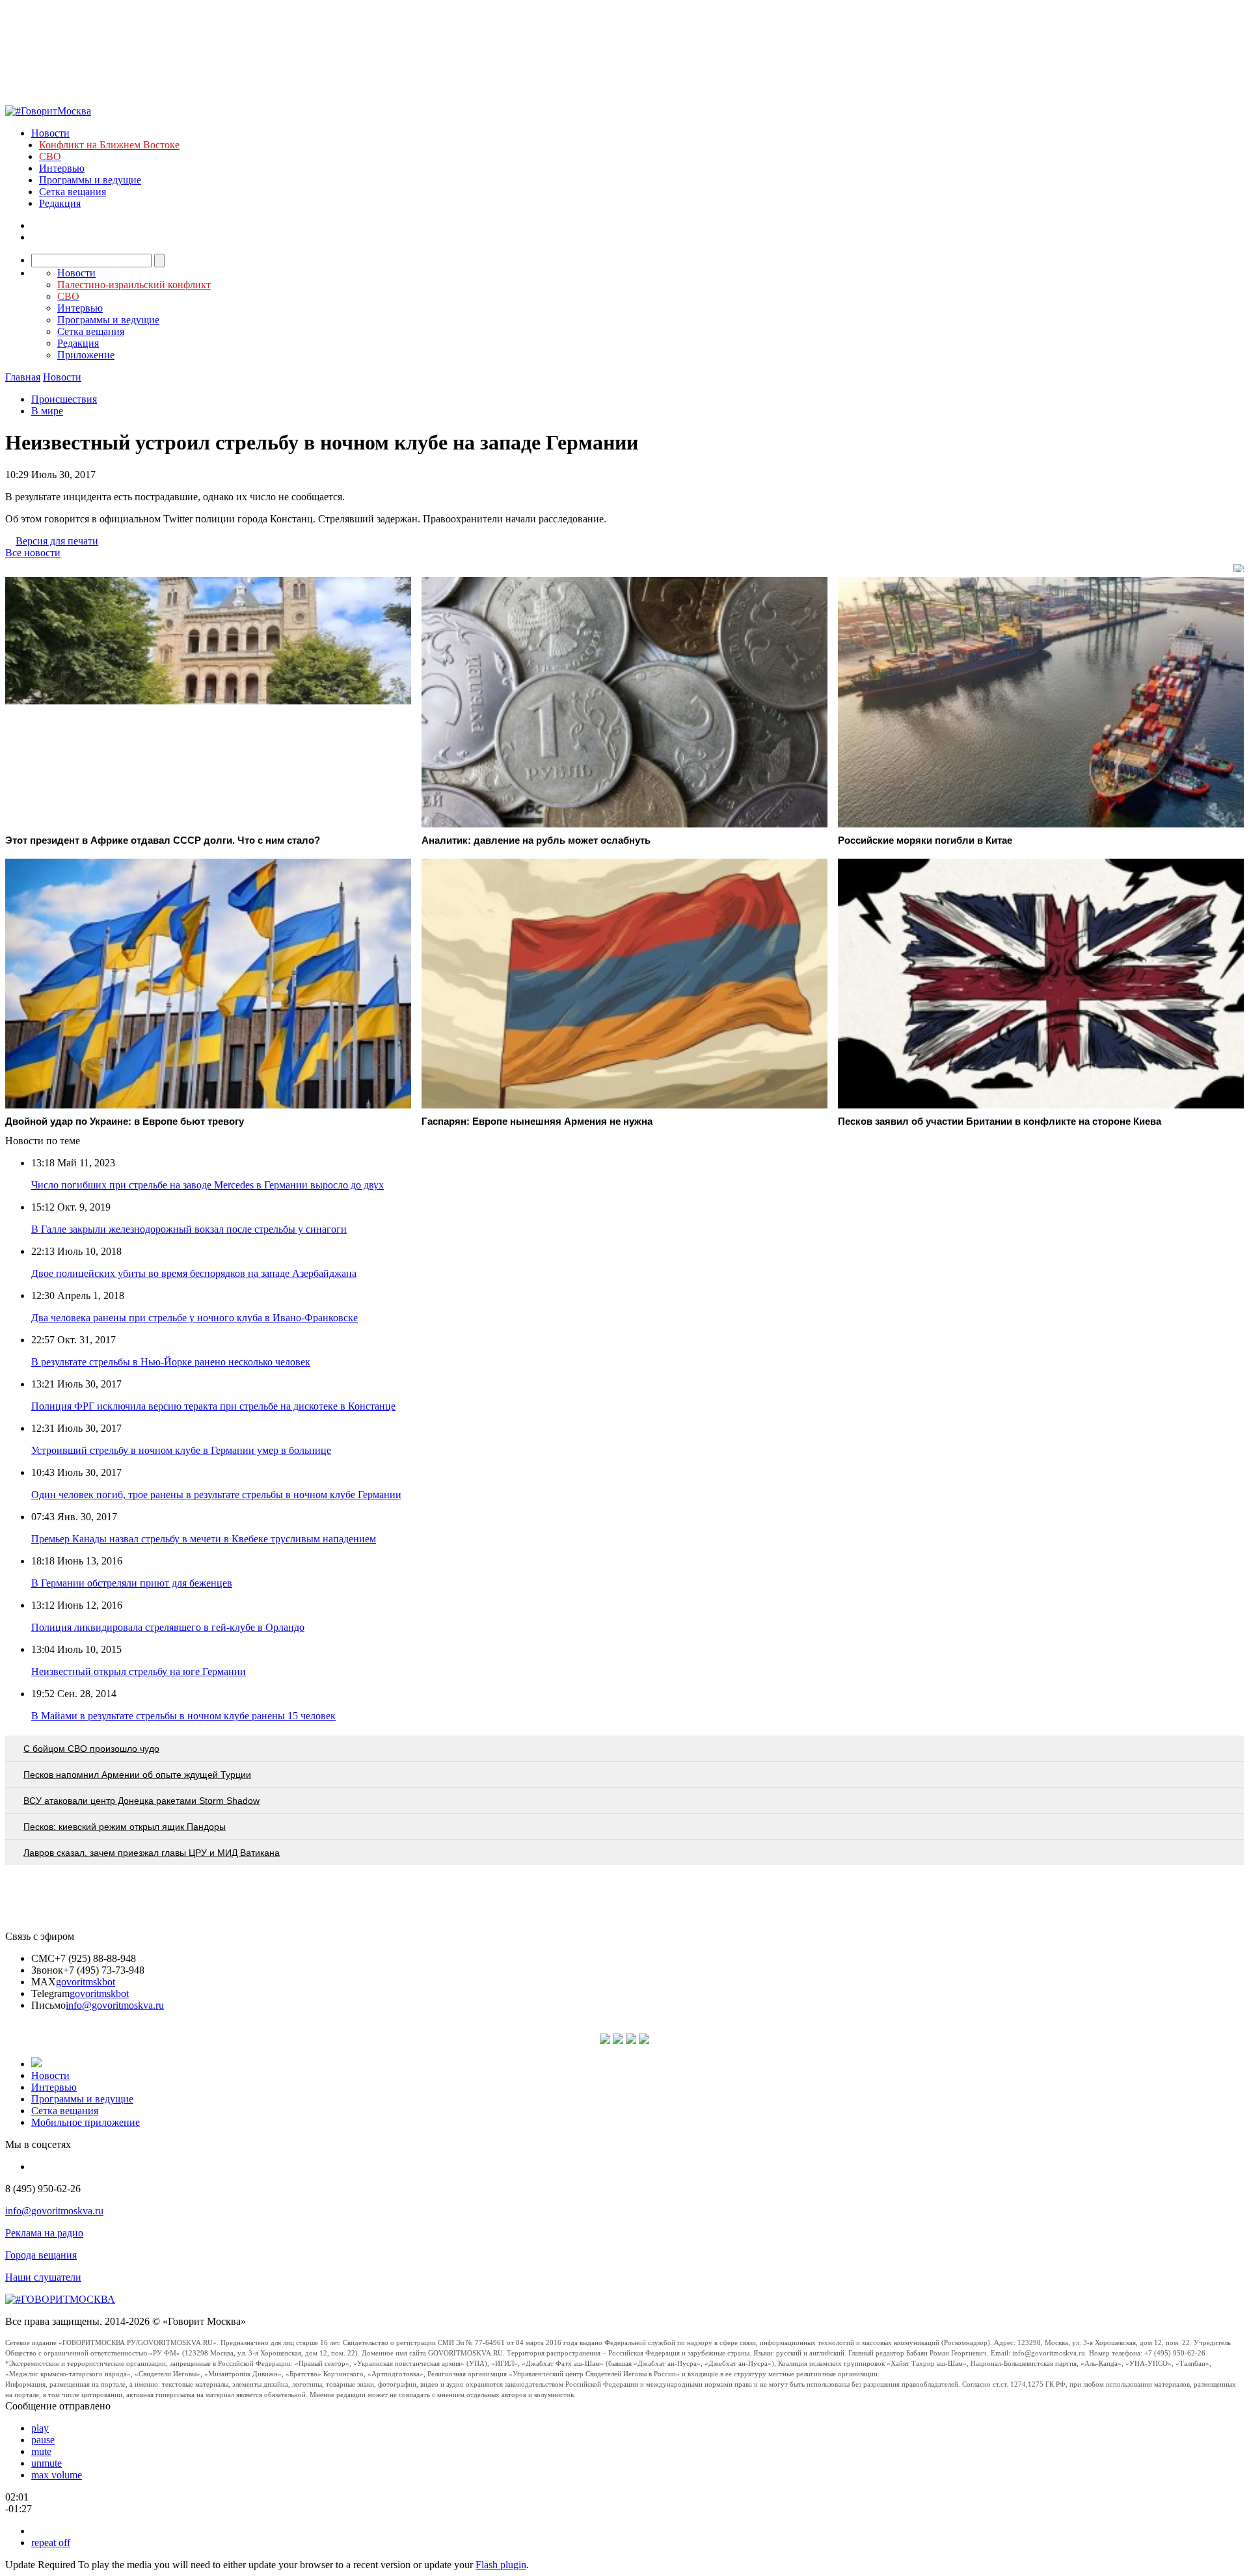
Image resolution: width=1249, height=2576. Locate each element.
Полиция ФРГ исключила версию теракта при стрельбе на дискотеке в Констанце (213, 1406)
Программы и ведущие (90, 180)
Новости (50, 133)
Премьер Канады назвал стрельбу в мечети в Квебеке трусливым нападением (204, 1539)
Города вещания (41, 2255)
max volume (57, 2475)
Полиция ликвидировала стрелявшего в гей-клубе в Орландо (168, 1627)
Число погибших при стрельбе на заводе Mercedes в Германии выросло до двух (208, 1185)
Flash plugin (501, 2565)
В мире (47, 411)
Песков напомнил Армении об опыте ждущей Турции (137, 1775)
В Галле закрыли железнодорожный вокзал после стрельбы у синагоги (189, 1229)
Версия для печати (57, 541)
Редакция (60, 203)
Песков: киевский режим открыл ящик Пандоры (125, 1827)
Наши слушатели (43, 2277)
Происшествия (64, 399)
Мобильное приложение (86, 2122)
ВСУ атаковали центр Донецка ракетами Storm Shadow (141, 1801)
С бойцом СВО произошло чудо (91, 1749)
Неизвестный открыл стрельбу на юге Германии (139, 1671)
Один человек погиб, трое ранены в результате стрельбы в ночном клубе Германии (216, 1495)
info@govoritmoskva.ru (115, 2005)
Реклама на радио (44, 2233)
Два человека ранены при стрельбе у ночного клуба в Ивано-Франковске (195, 1318)
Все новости (33, 553)
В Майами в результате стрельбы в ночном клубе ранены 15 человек (183, 1716)
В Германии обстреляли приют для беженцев (132, 1583)
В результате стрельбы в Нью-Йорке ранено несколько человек (171, 1362)
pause (43, 2440)
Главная (23, 377)
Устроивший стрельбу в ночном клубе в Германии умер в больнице (181, 1450)
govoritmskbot (86, 1982)
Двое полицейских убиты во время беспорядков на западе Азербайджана (194, 1273)
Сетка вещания (73, 192)
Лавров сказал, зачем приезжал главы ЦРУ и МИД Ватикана (152, 1853)
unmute (47, 2463)
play (40, 2428)
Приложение (86, 355)
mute (41, 2451)
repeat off (51, 2542)
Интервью (62, 168)
